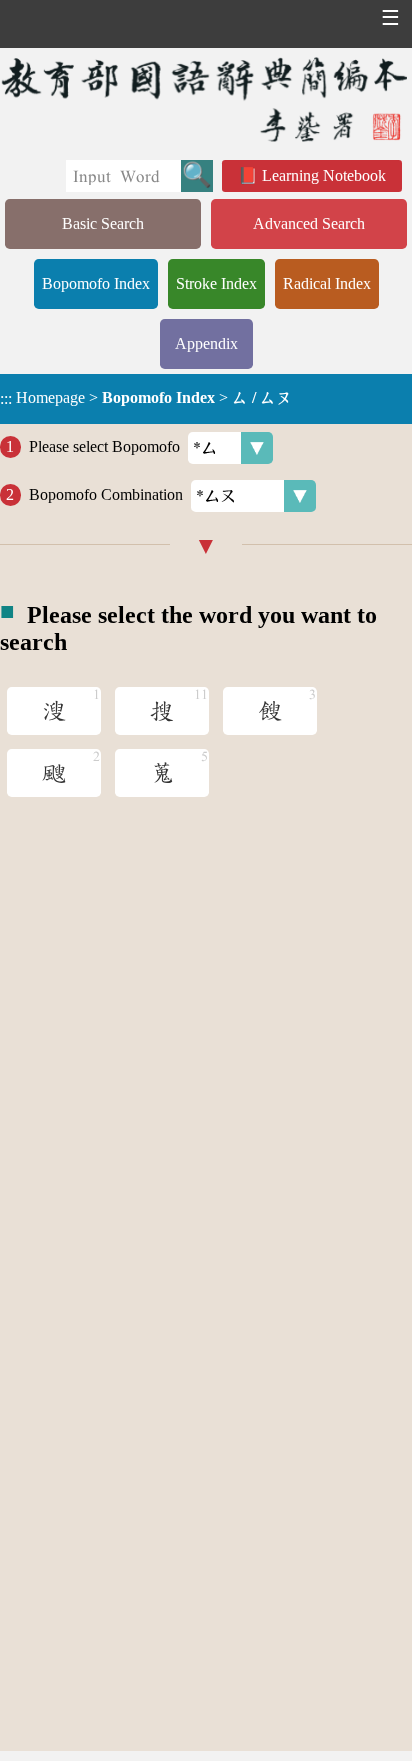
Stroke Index (216, 283)
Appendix (206, 343)
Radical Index (327, 283)
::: (6, 398)
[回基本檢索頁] (206, 99)
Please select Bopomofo (104, 446)
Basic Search (103, 223)
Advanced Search (309, 223)
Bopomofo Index (96, 283)
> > (146, 398)
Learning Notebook (324, 175)
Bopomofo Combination (106, 494)
